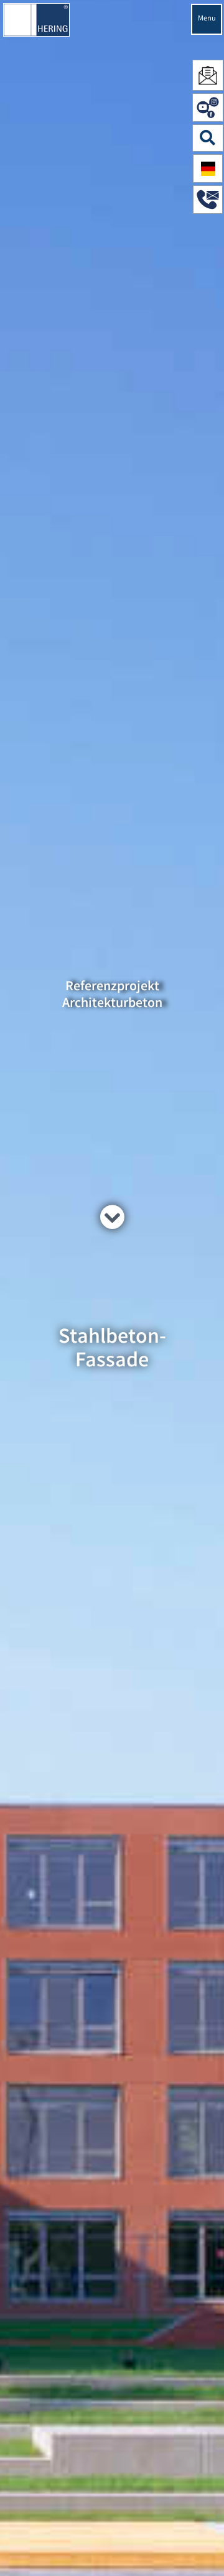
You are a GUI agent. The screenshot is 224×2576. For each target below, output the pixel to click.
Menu (207, 19)
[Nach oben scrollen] (202, 2548)
